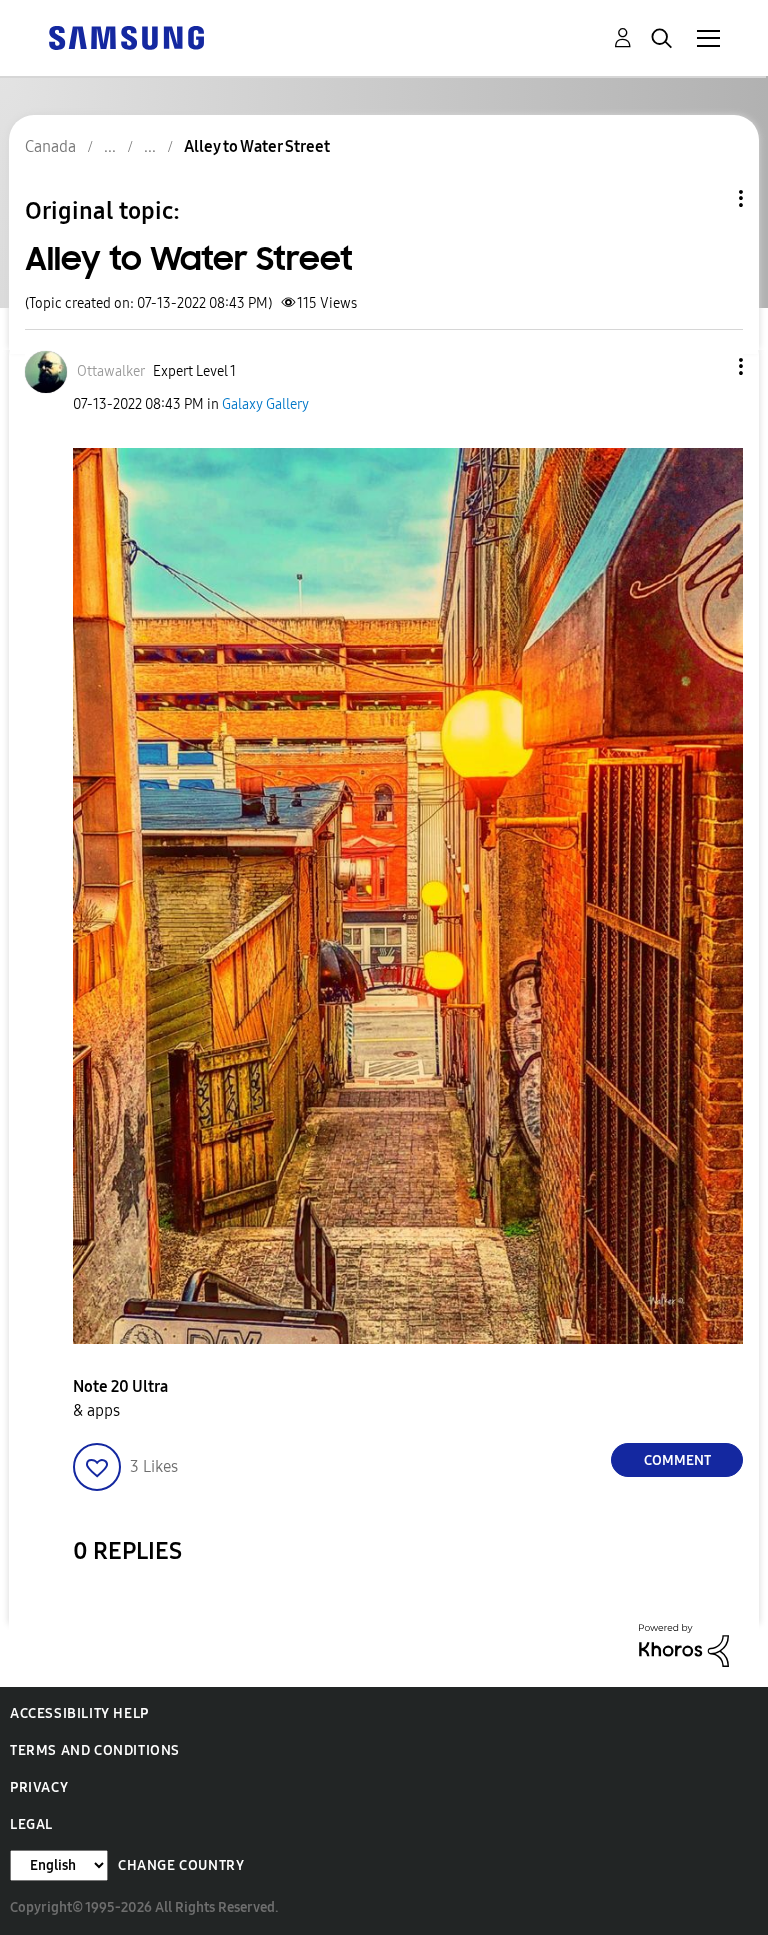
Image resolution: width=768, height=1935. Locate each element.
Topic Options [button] (707, 198)
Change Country (181, 1865)
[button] (708, 366)
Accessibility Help (79, 1713)
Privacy (39, 1787)
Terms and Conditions (95, 1750)
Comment (677, 1460)
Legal (31, 1824)
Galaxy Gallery (265, 404)
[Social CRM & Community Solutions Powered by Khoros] (684, 1644)
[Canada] (126, 36)
